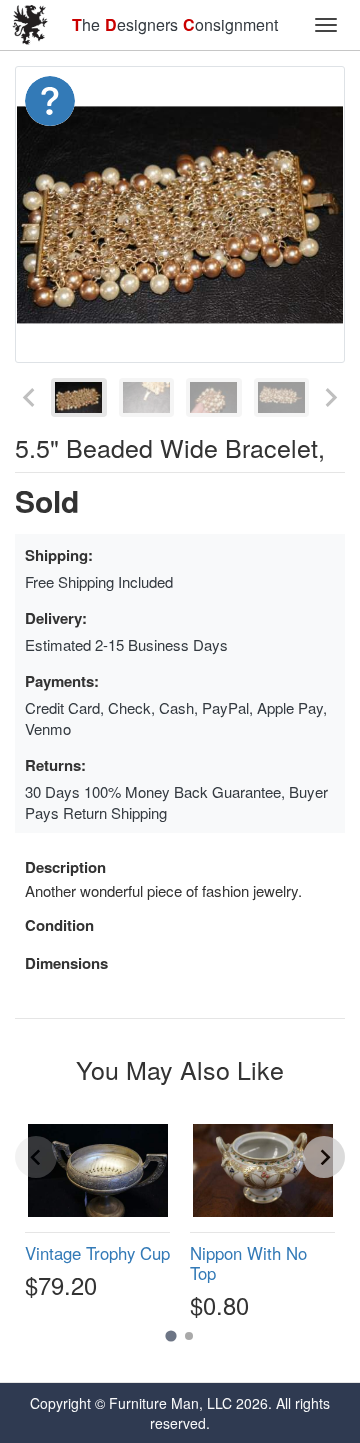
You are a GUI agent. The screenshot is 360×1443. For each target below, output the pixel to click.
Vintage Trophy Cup (97, 1253)
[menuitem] (79, 397)
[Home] (30, 25)
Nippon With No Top (248, 1263)
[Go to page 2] (189, 1336)
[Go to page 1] (170, 1336)
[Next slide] (330, 397)
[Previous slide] (30, 397)
